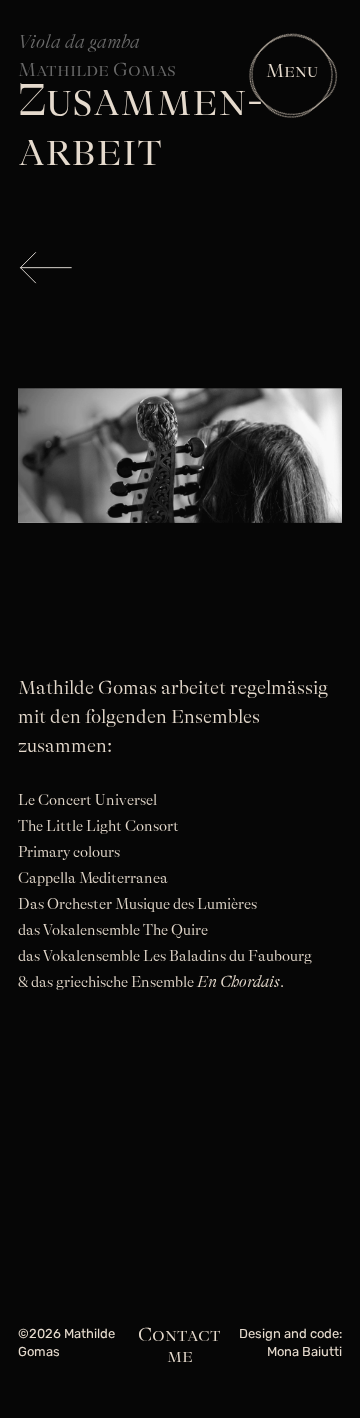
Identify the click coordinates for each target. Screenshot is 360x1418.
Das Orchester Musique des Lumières (137, 904)
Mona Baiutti (304, 1352)
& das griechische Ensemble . (151, 982)
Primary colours (69, 852)
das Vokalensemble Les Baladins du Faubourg (165, 956)
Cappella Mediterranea (93, 878)
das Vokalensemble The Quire (113, 930)
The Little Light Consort (98, 826)
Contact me (179, 1345)
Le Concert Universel (87, 800)
